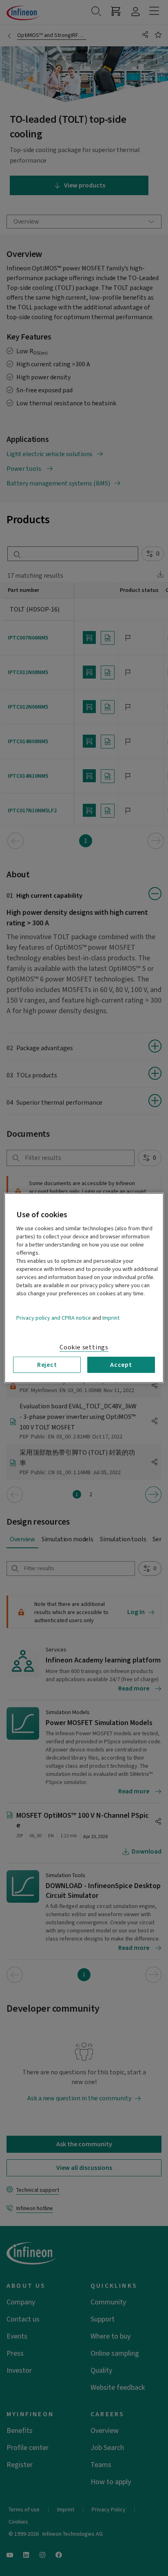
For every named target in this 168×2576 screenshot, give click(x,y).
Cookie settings (84, 1347)
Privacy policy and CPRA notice (54, 1318)
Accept (121, 1365)
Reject (47, 1365)
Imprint (111, 1318)
